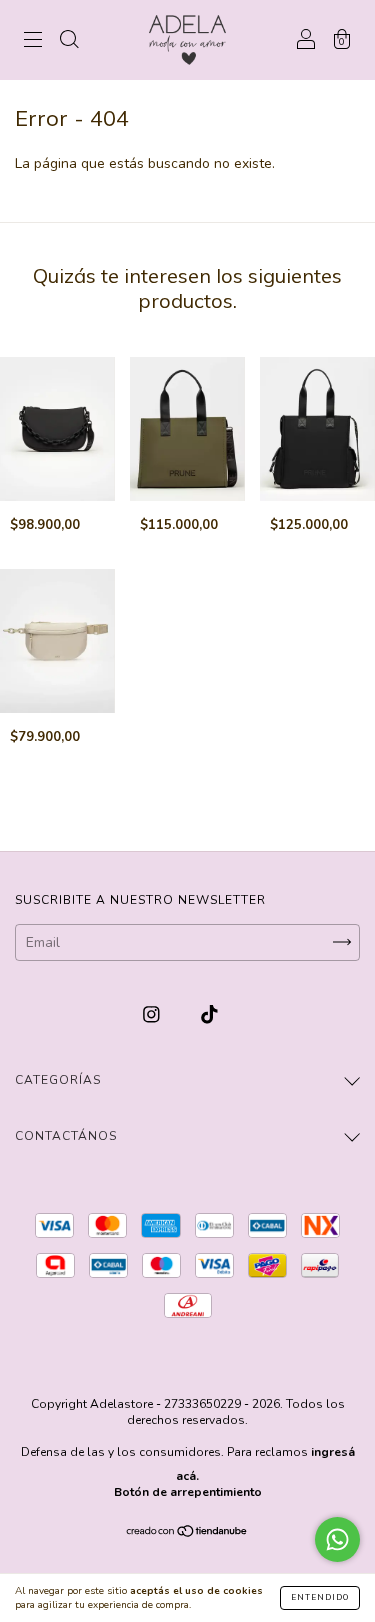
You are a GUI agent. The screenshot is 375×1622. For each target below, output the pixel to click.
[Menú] (33, 41)
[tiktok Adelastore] (209, 1014)
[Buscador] (69, 41)
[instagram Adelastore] (153, 1014)
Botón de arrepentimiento (188, 1492)
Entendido (320, 1597)
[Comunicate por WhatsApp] (337, 1539)
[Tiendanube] (187, 1533)
